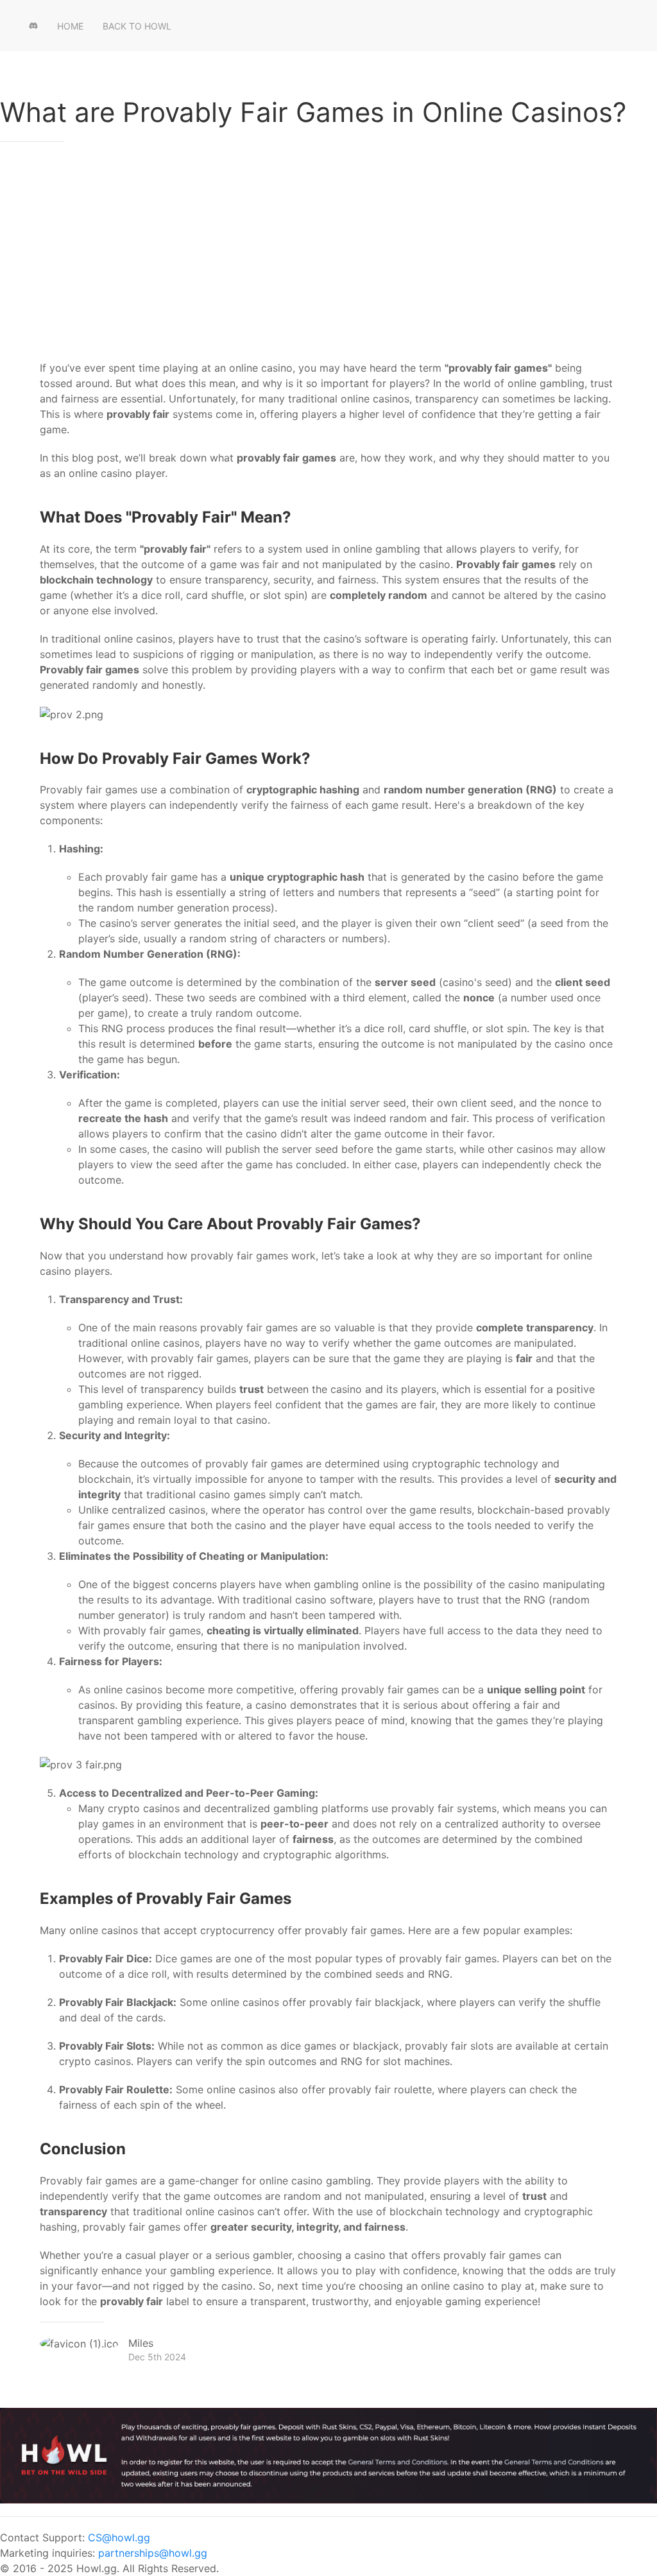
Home (70, 26)
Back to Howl (137, 26)
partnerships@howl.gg (153, 2553)
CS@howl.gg (119, 2537)
